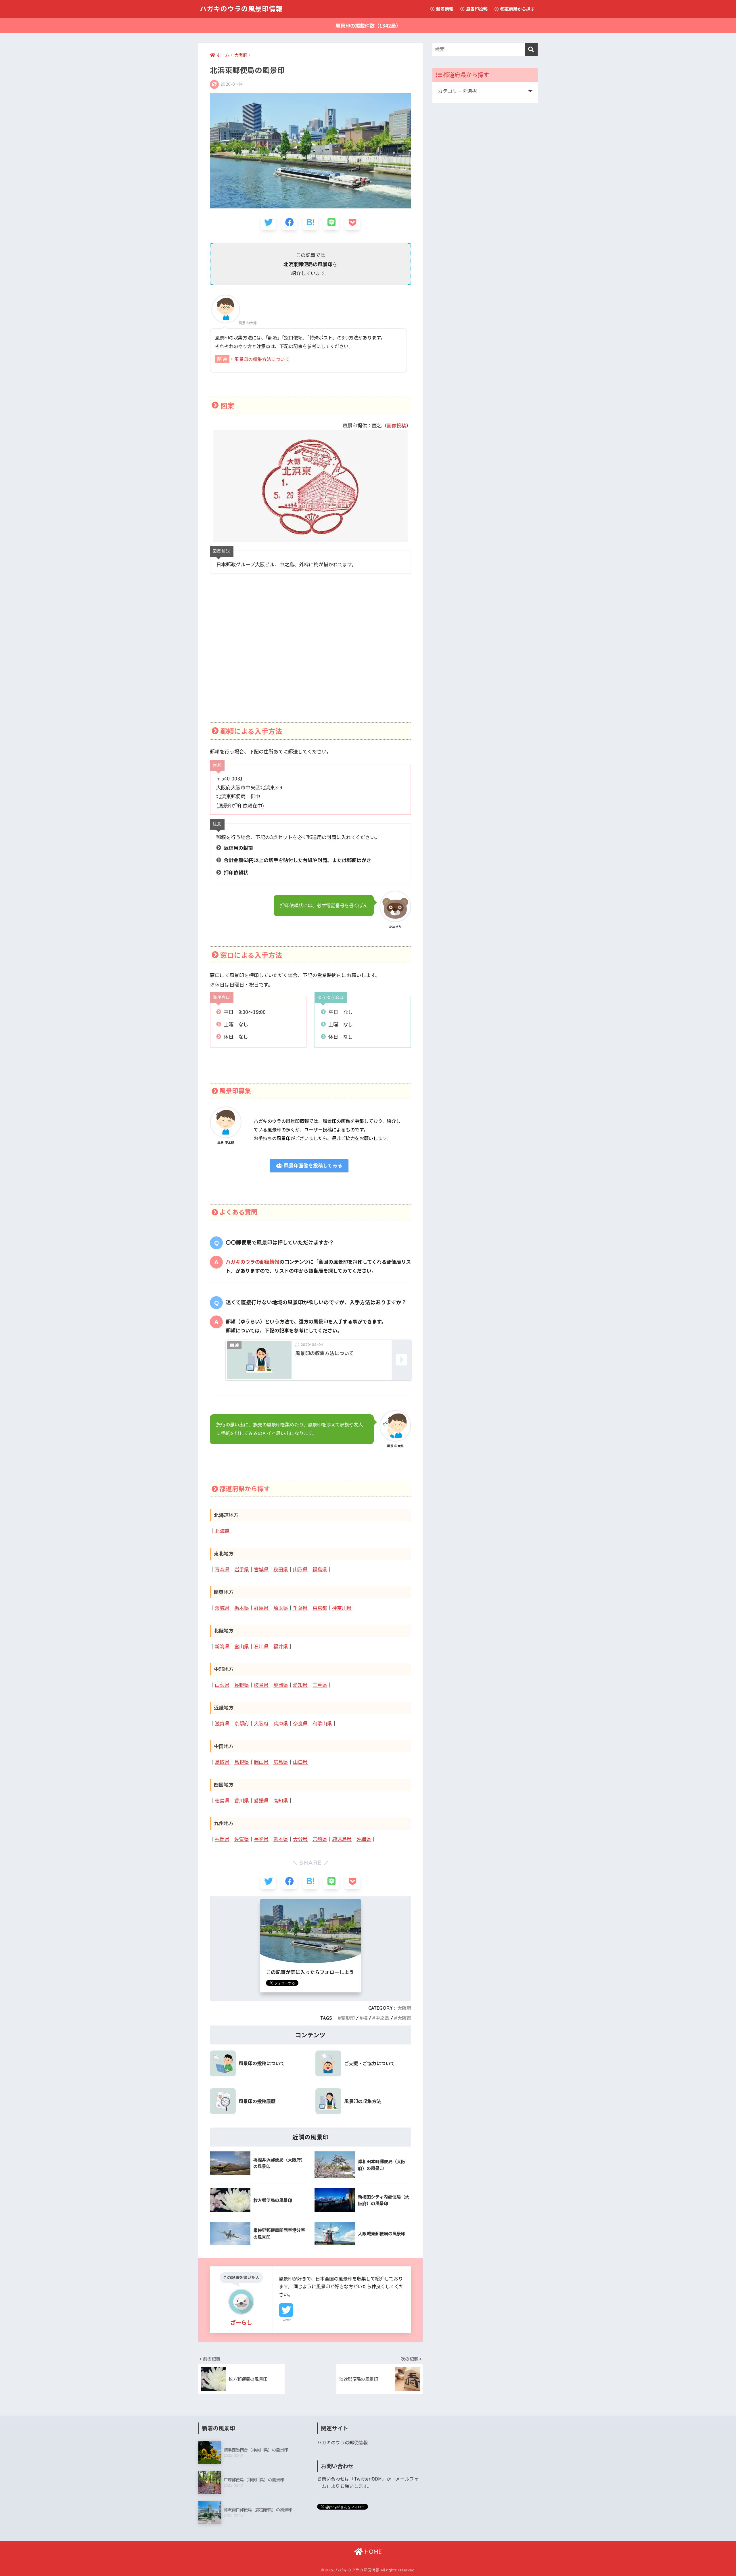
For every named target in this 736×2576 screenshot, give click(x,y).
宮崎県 (320, 1839)
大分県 (300, 1839)
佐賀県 (242, 1839)
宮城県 (261, 1569)
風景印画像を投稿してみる (312, 1166)
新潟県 (222, 1646)
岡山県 (261, 1762)
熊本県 (281, 1839)
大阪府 (261, 1724)
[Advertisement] (310, 655)
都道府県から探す (517, 9)
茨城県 (222, 1608)
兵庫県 (281, 1724)
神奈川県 (342, 1608)
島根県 (242, 1762)
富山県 (242, 1646)
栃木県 (242, 1608)
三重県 (320, 1685)
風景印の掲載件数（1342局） (368, 25)
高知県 (281, 1801)
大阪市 (404, 2018)
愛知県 (300, 1685)
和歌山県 (322, 1724)
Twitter (286, 2320)
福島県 (320, 1569)
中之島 (382, 2018)
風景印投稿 (476, 9)
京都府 (242, 1724)
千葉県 (300, 1608)
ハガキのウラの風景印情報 (241, 9)
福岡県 (222, 1839)
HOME (372, 2552)
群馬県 (261, 1608)
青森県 (222, 1569)
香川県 (242, 1801)
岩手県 (242, 1569)
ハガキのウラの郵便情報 (253, 1262)
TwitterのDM (368, 2479)
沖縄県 (364, 1839)
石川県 (261, 1646)
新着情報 (444, 9)
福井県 (281, 1646)
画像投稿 (396, 425)
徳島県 (222, 1801)
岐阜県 (261, 1685)
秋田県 (281, 1569)
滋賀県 (222, 1724)
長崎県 (261, 1839)
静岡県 (281, 1685)
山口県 (300, 1762)
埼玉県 (281, 1608)
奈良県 (300, 1724)
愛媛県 (261, 1801)
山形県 (300, 1569)
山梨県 (222, 1685)
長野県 (242, 1685)
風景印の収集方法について (262, 359)
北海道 (222, 1531)
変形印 (348, 2018)
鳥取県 (222, 1762)
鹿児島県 (342, 1839)
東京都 (320, 1608)
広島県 (281, 1762)
